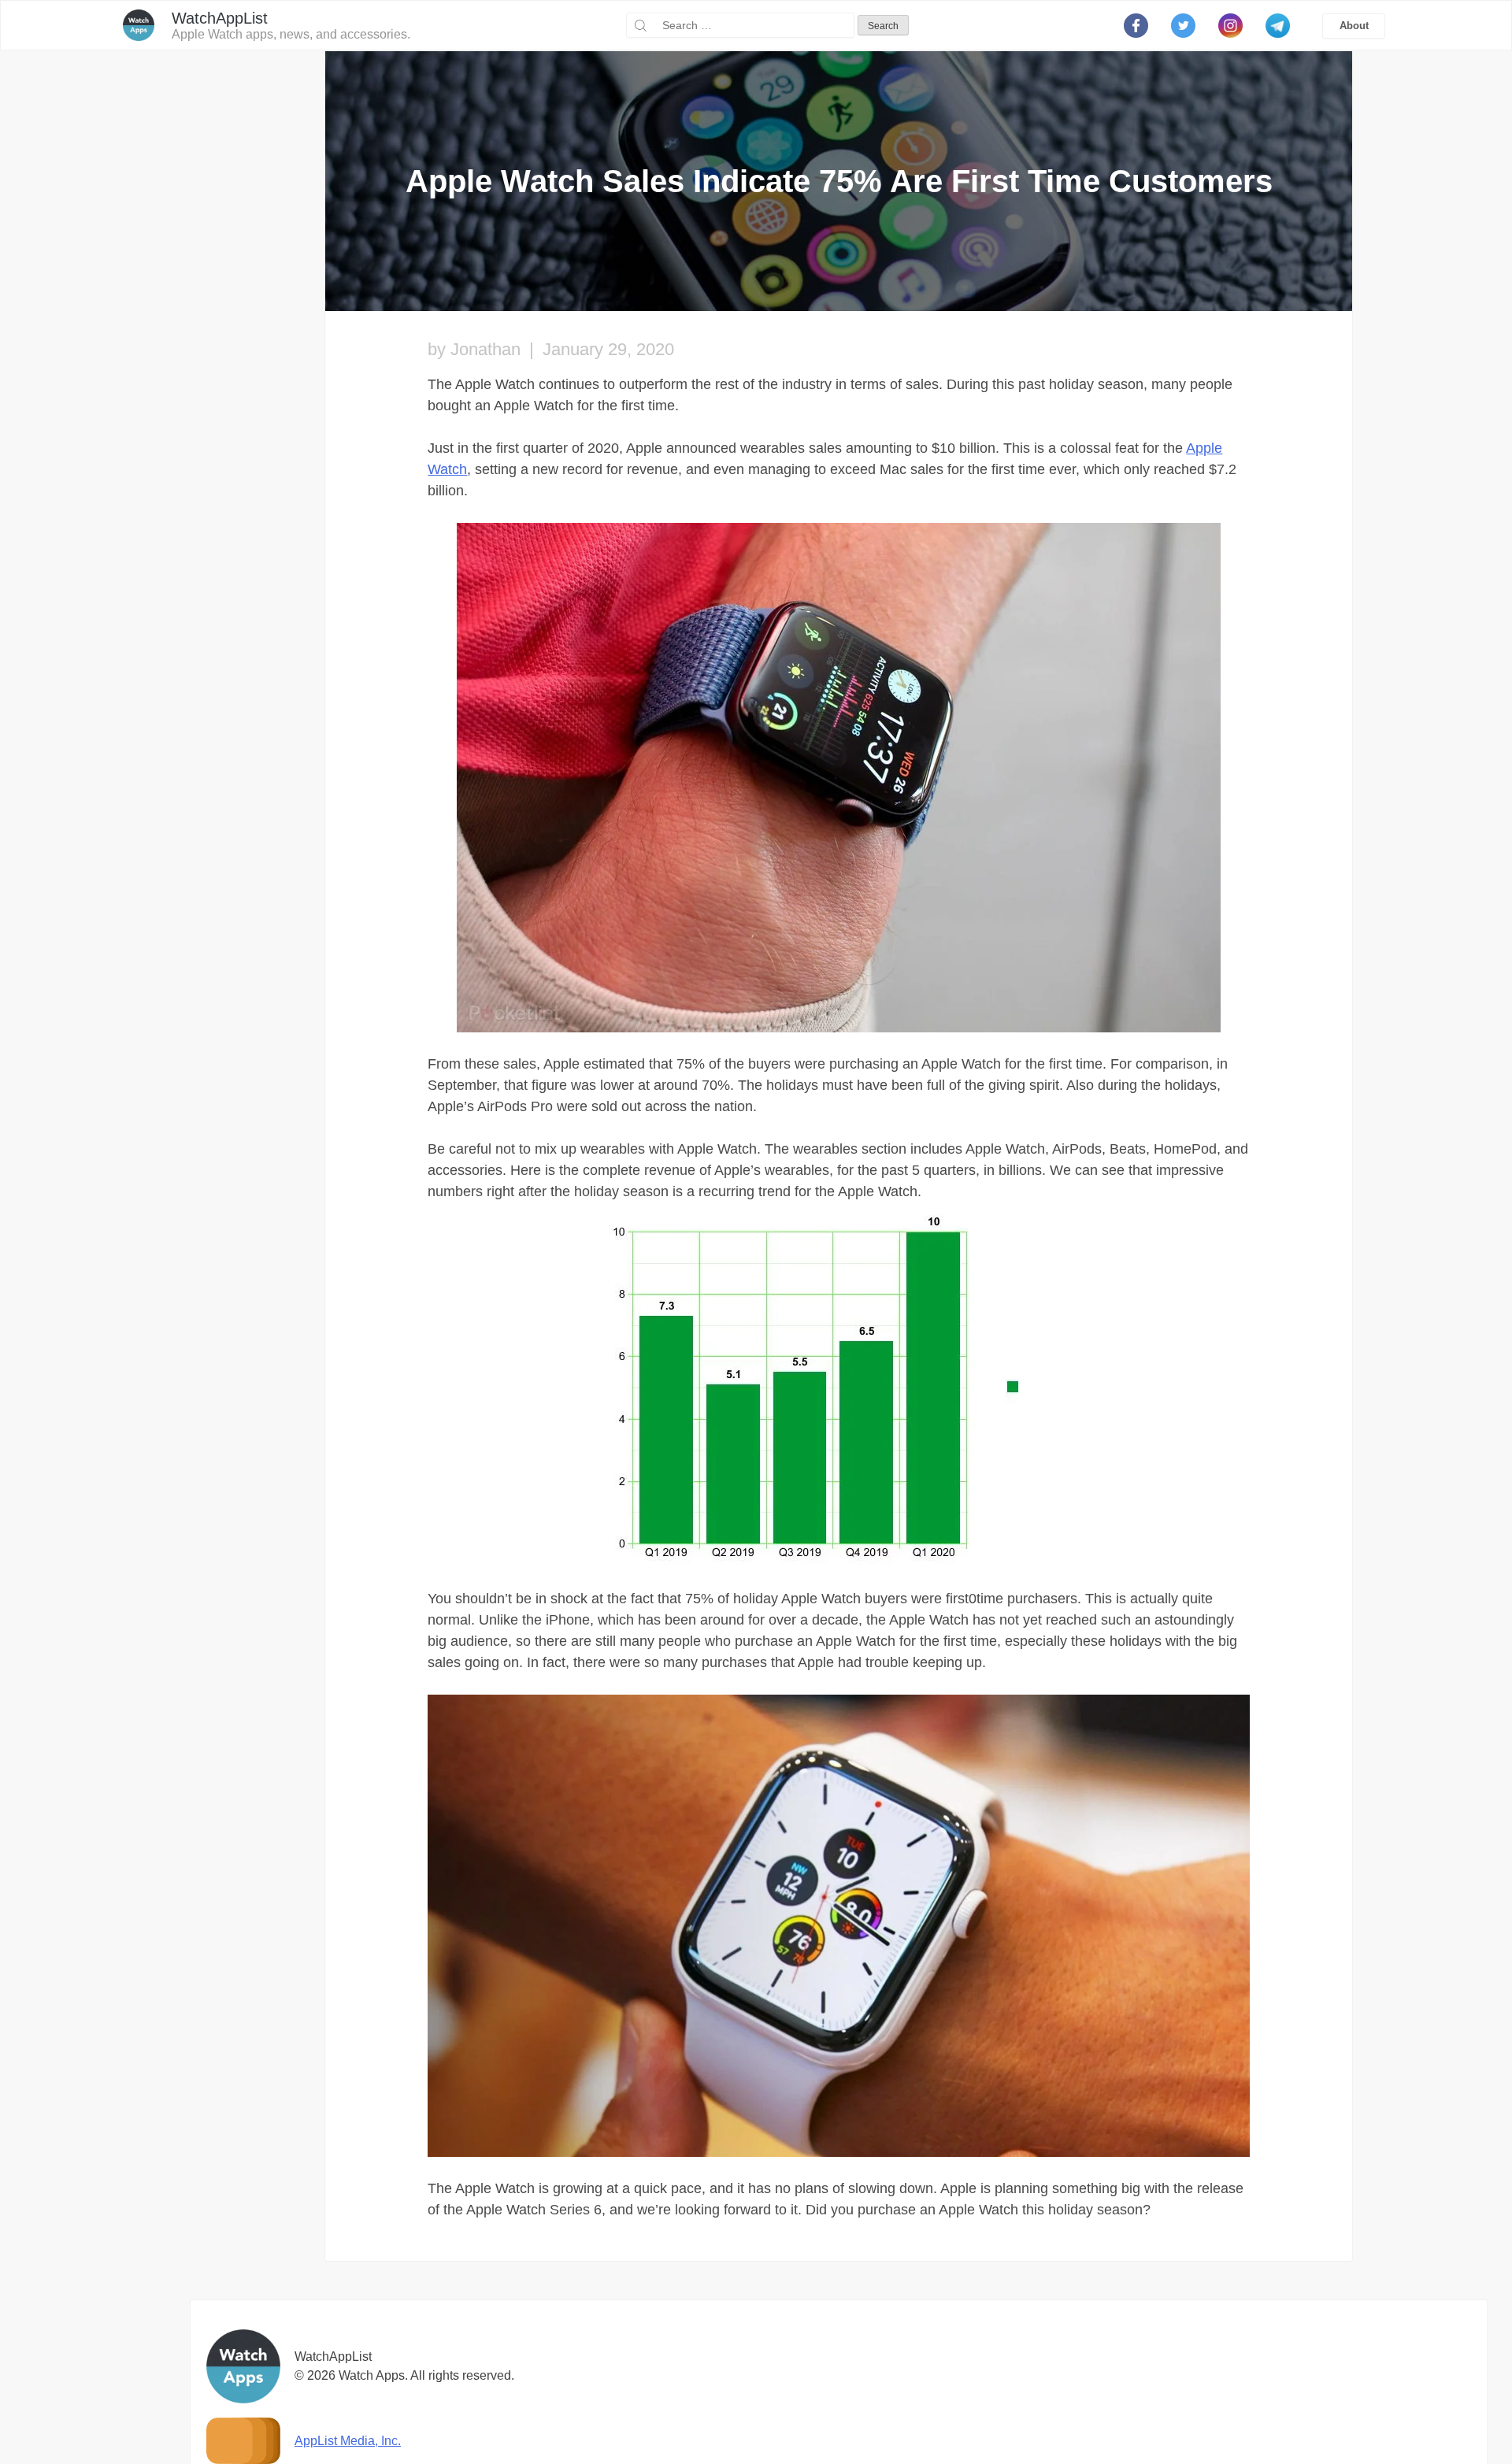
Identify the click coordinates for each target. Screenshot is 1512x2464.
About (1354, 26)
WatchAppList (220, 18)
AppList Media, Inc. (348, 2441)
